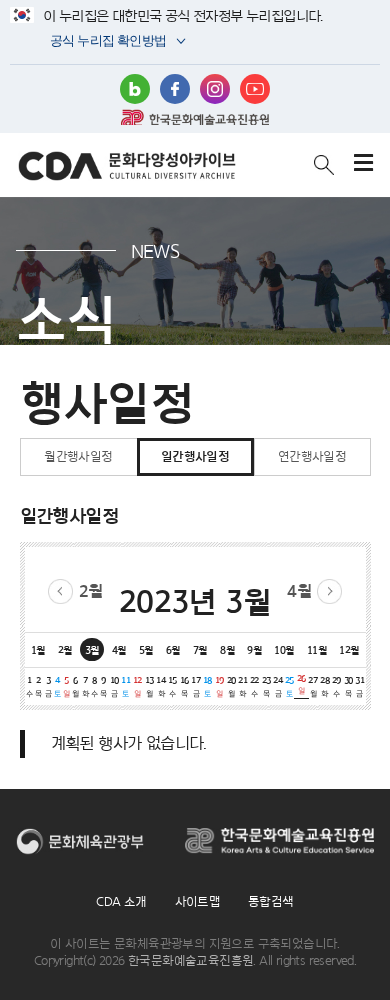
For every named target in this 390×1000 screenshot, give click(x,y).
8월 (227, 650)
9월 (254, 650)
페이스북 (175, 89)
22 (254, 686)
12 (137, 686)
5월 (146, 650)
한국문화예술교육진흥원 (195, 117)
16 (184, 686)
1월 (38, 650)
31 (359, 686)
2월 (91, 591)
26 (301, 684)
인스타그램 (215, 89)
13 (149, 686)
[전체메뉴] (363, 164)
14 (160, 686)
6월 (173, 650)
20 (231, 686)
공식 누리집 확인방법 (106, 42)
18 (207, 686)
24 (277, 686)
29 (336, 686)
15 (172, 686)
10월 (284, 650)
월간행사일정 (78, 456)
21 (242, 686)
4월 (299, 591)
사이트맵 (198, 901)
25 (289, 686)
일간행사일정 (195, 456)
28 (324, 686)
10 (114, 686)
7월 (200, 650)
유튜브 (255, 89)
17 (195, 686)
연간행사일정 (312, 456)
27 (312, 686)
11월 (317, 650)
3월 (92, 650)
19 (219, 686)
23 (266, 686)
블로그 (135, 89)
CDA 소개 (121, 901)
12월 (349, 650)
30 (348, 686)
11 (125, 686)
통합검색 (271, 901)
